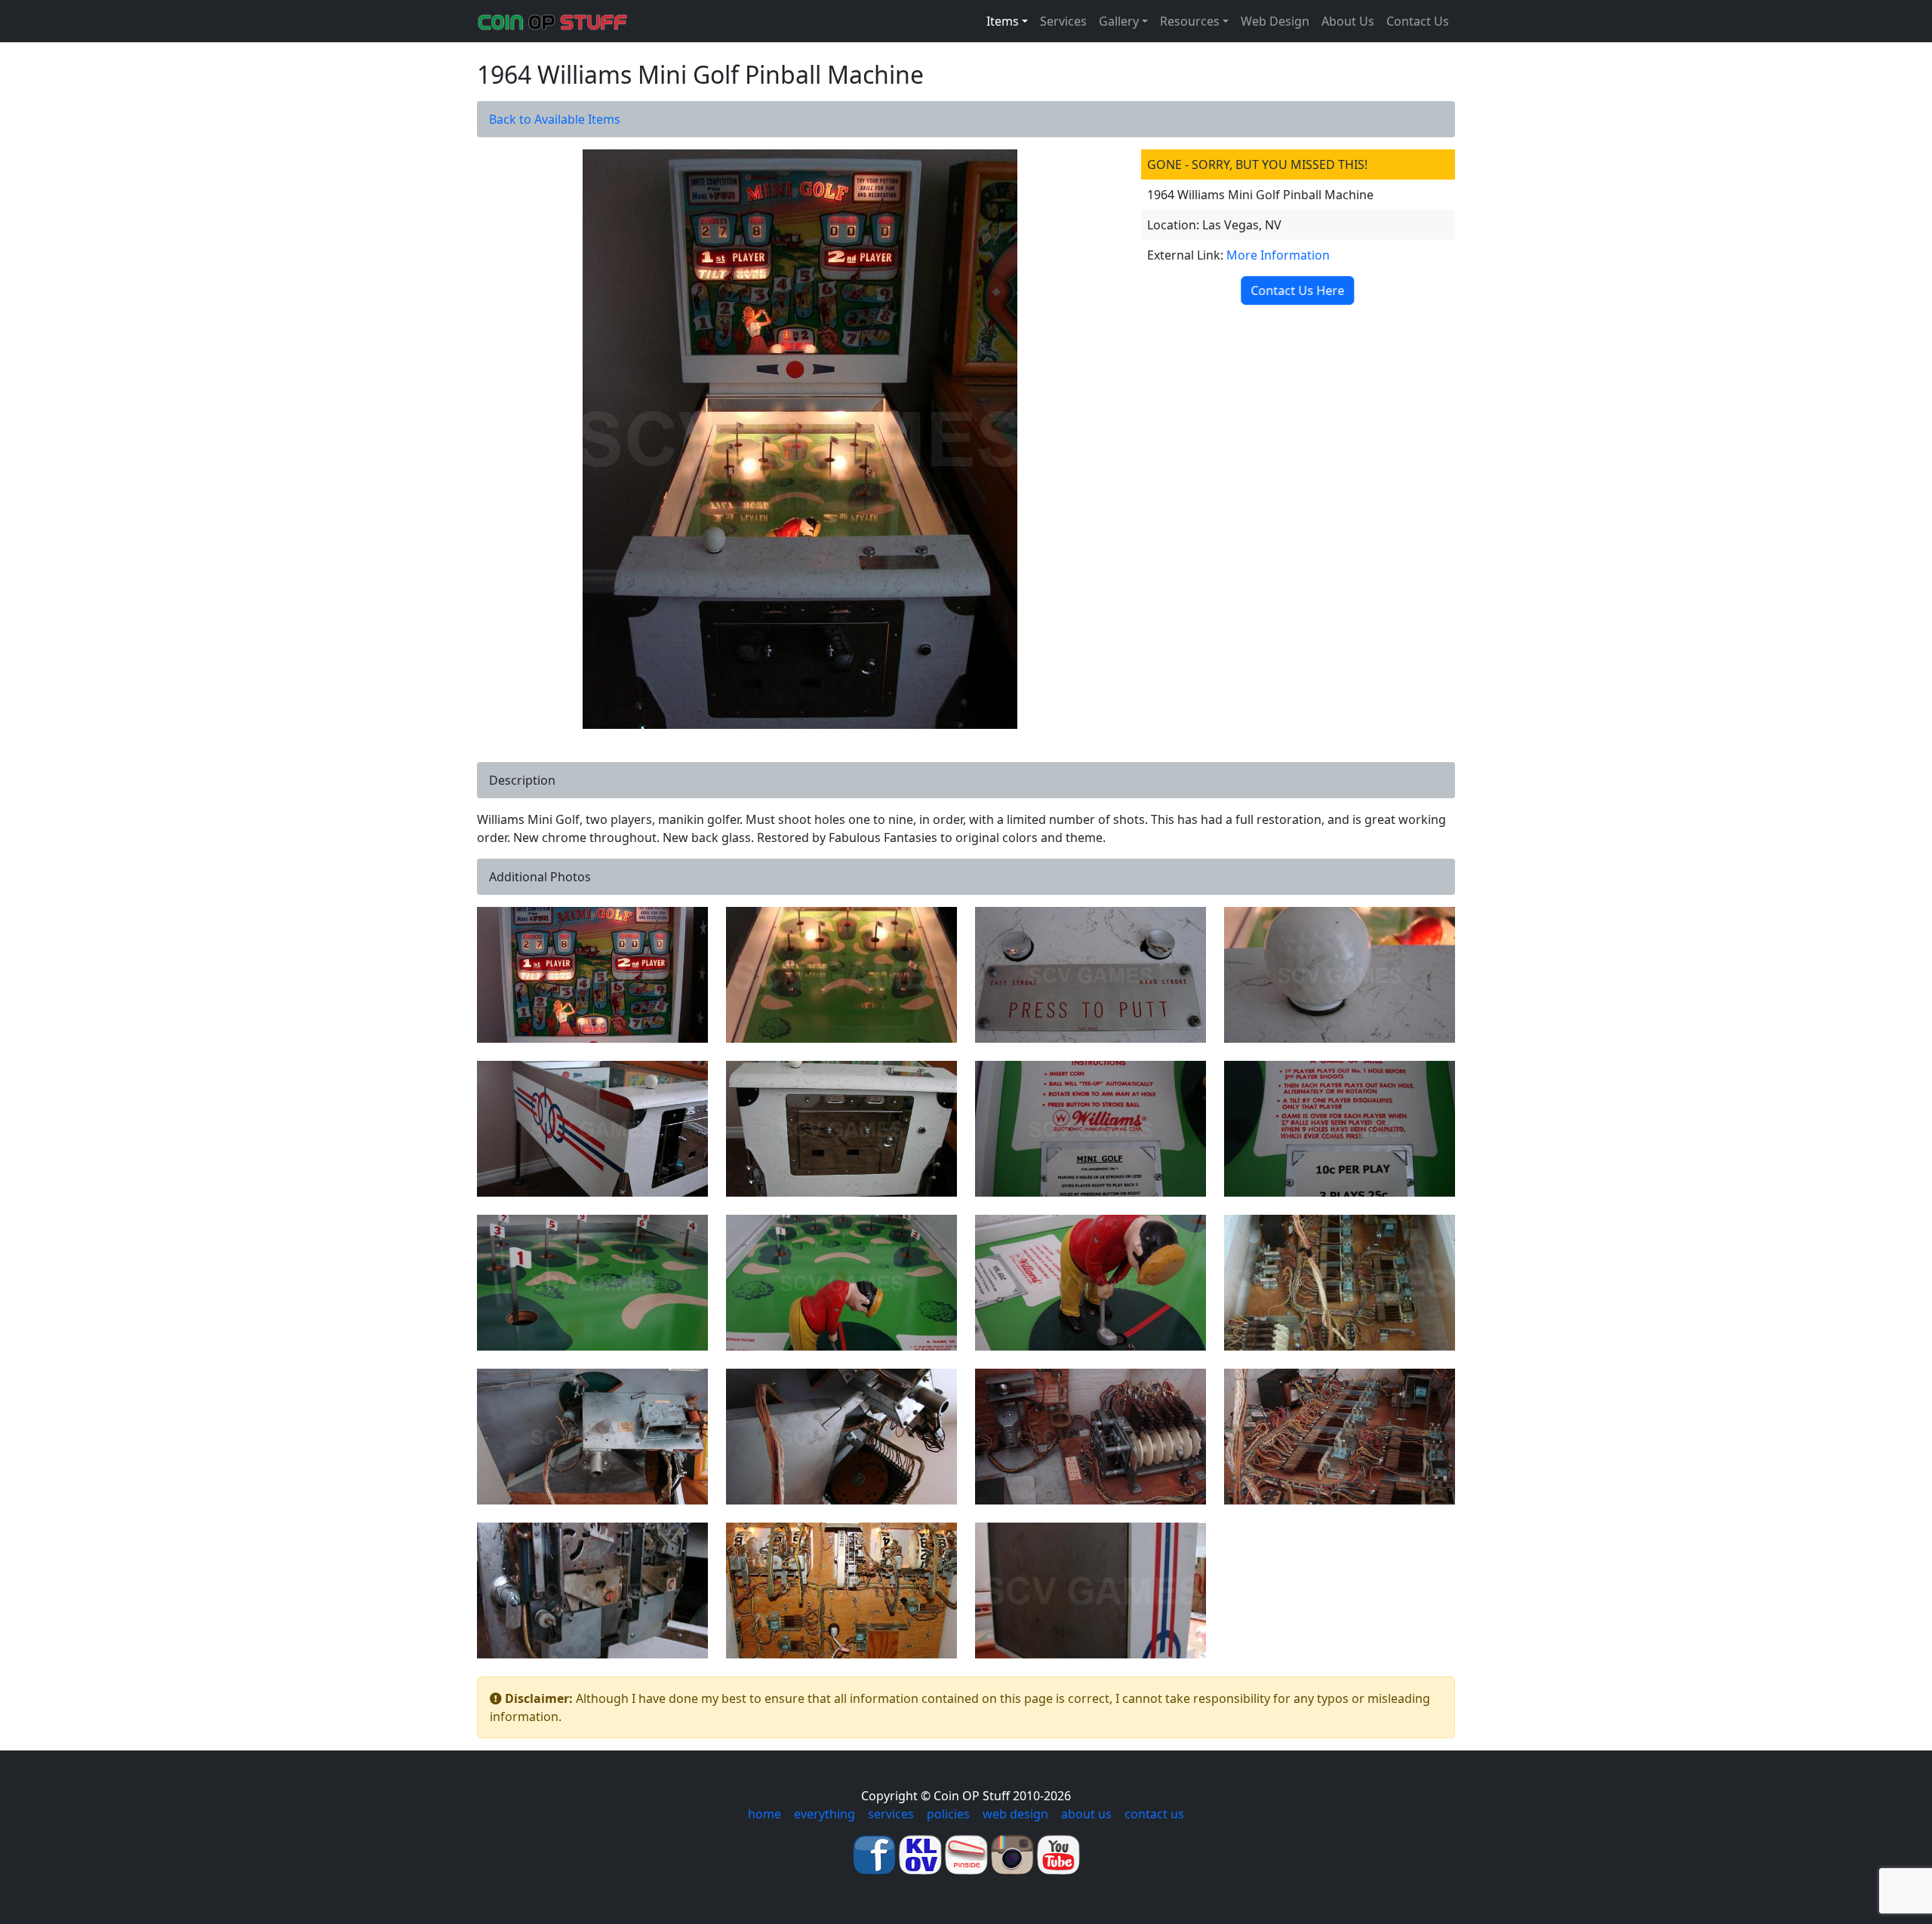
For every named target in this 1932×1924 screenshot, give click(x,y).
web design (1015, 1814)
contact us (1154, 1814)
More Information (1278, 255)
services (891, 1814)
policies (948, 1814)
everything (824, 1814)
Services (1063, 21)
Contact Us (1418, 21)
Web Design (1275, 21)
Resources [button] (1190, 21)
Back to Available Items (555, 119)
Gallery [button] (1119, 21)
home (764, 1814)
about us (1086, 1814)
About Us (1348, 21)
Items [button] (1003, 21)
